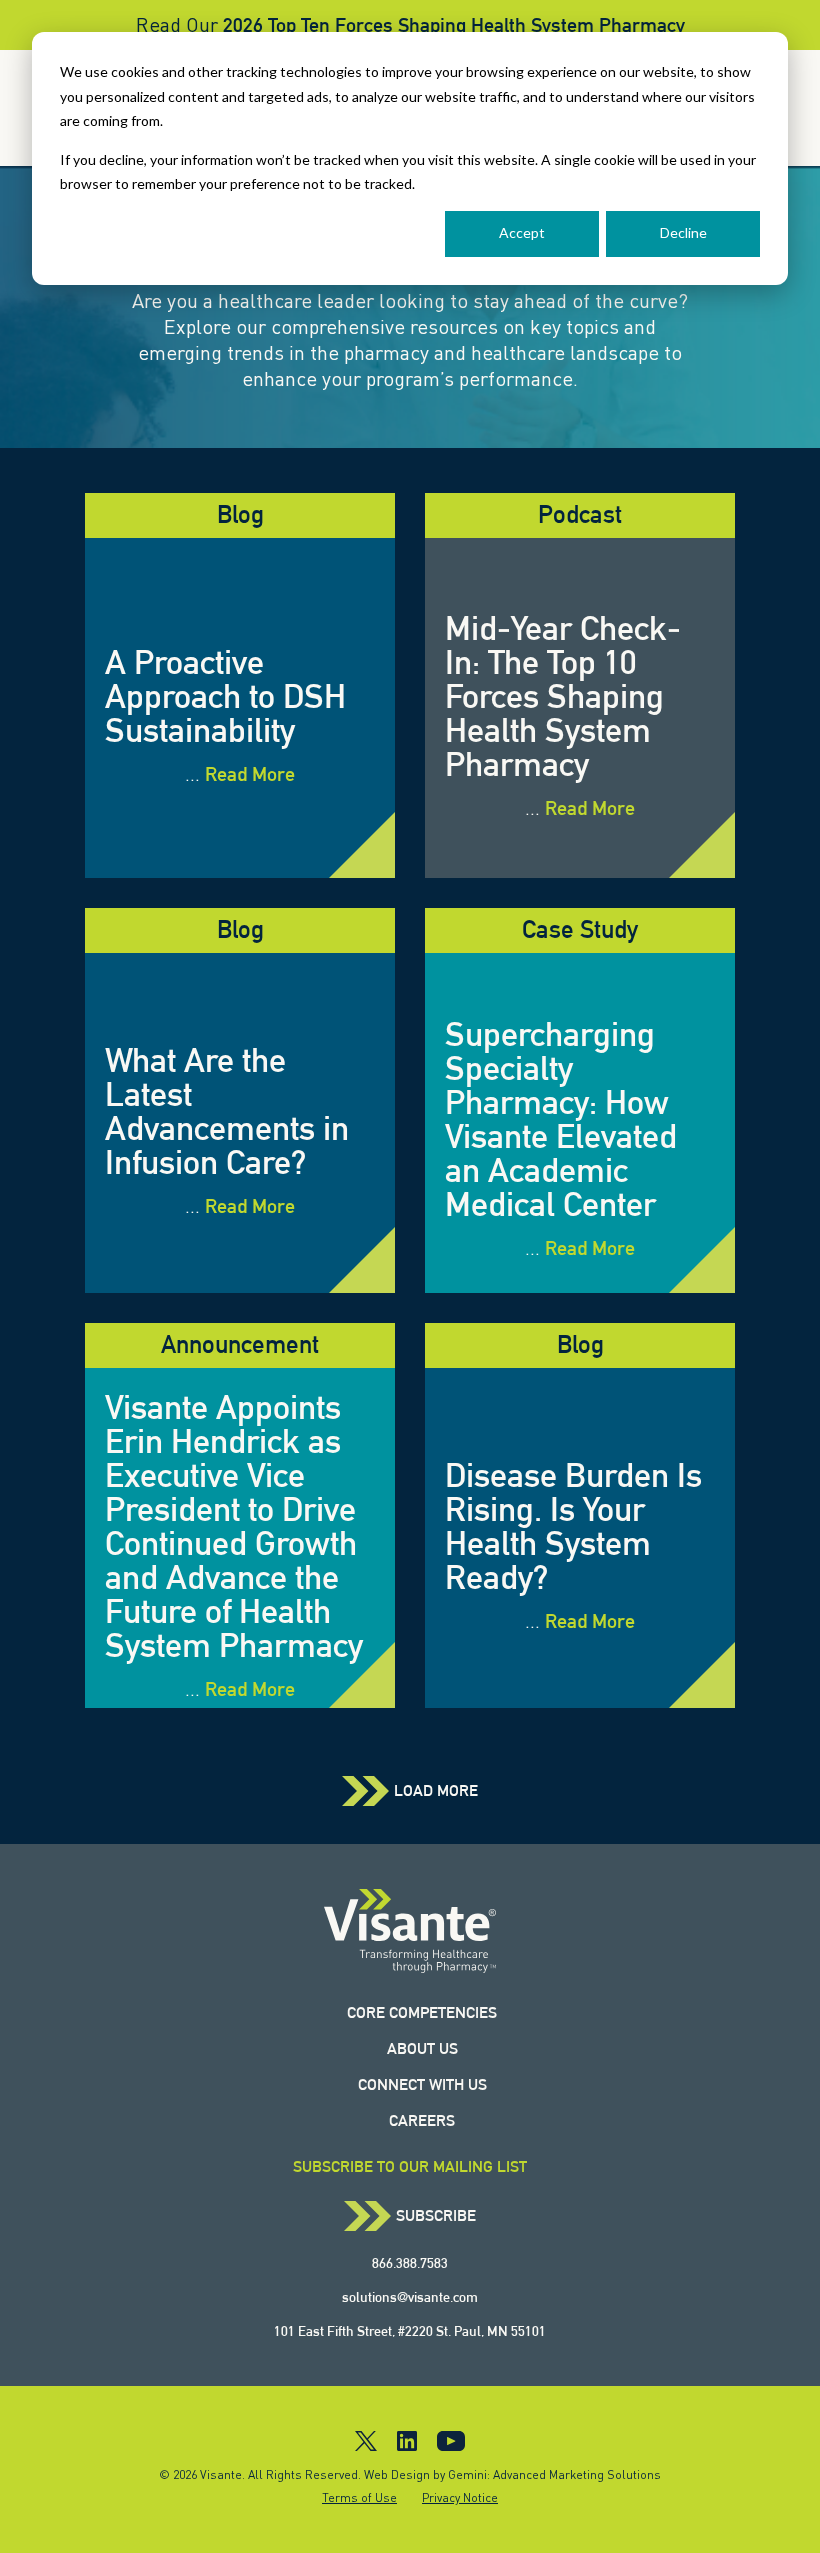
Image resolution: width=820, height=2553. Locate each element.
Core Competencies (422, 2012)
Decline (683, 232)
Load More (436, 1791)
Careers (422, 2120)
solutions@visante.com (410, 2297)
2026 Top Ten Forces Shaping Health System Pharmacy (454, 25)
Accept (522, 232)
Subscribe (436, 2216)
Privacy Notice (460, 2497)
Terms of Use (359, 2497)
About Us (422, 2048)
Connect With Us (422, 2084)
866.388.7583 (410, 2263)
